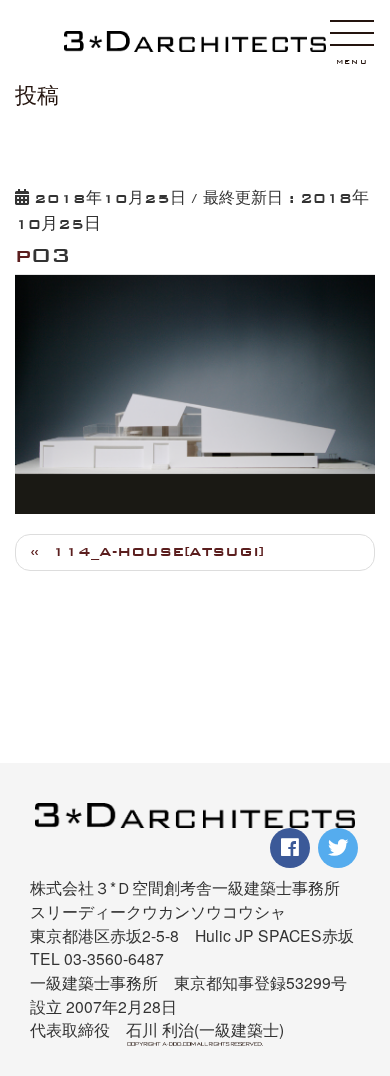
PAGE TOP (363, 958)
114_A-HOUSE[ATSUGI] (158, 551)
